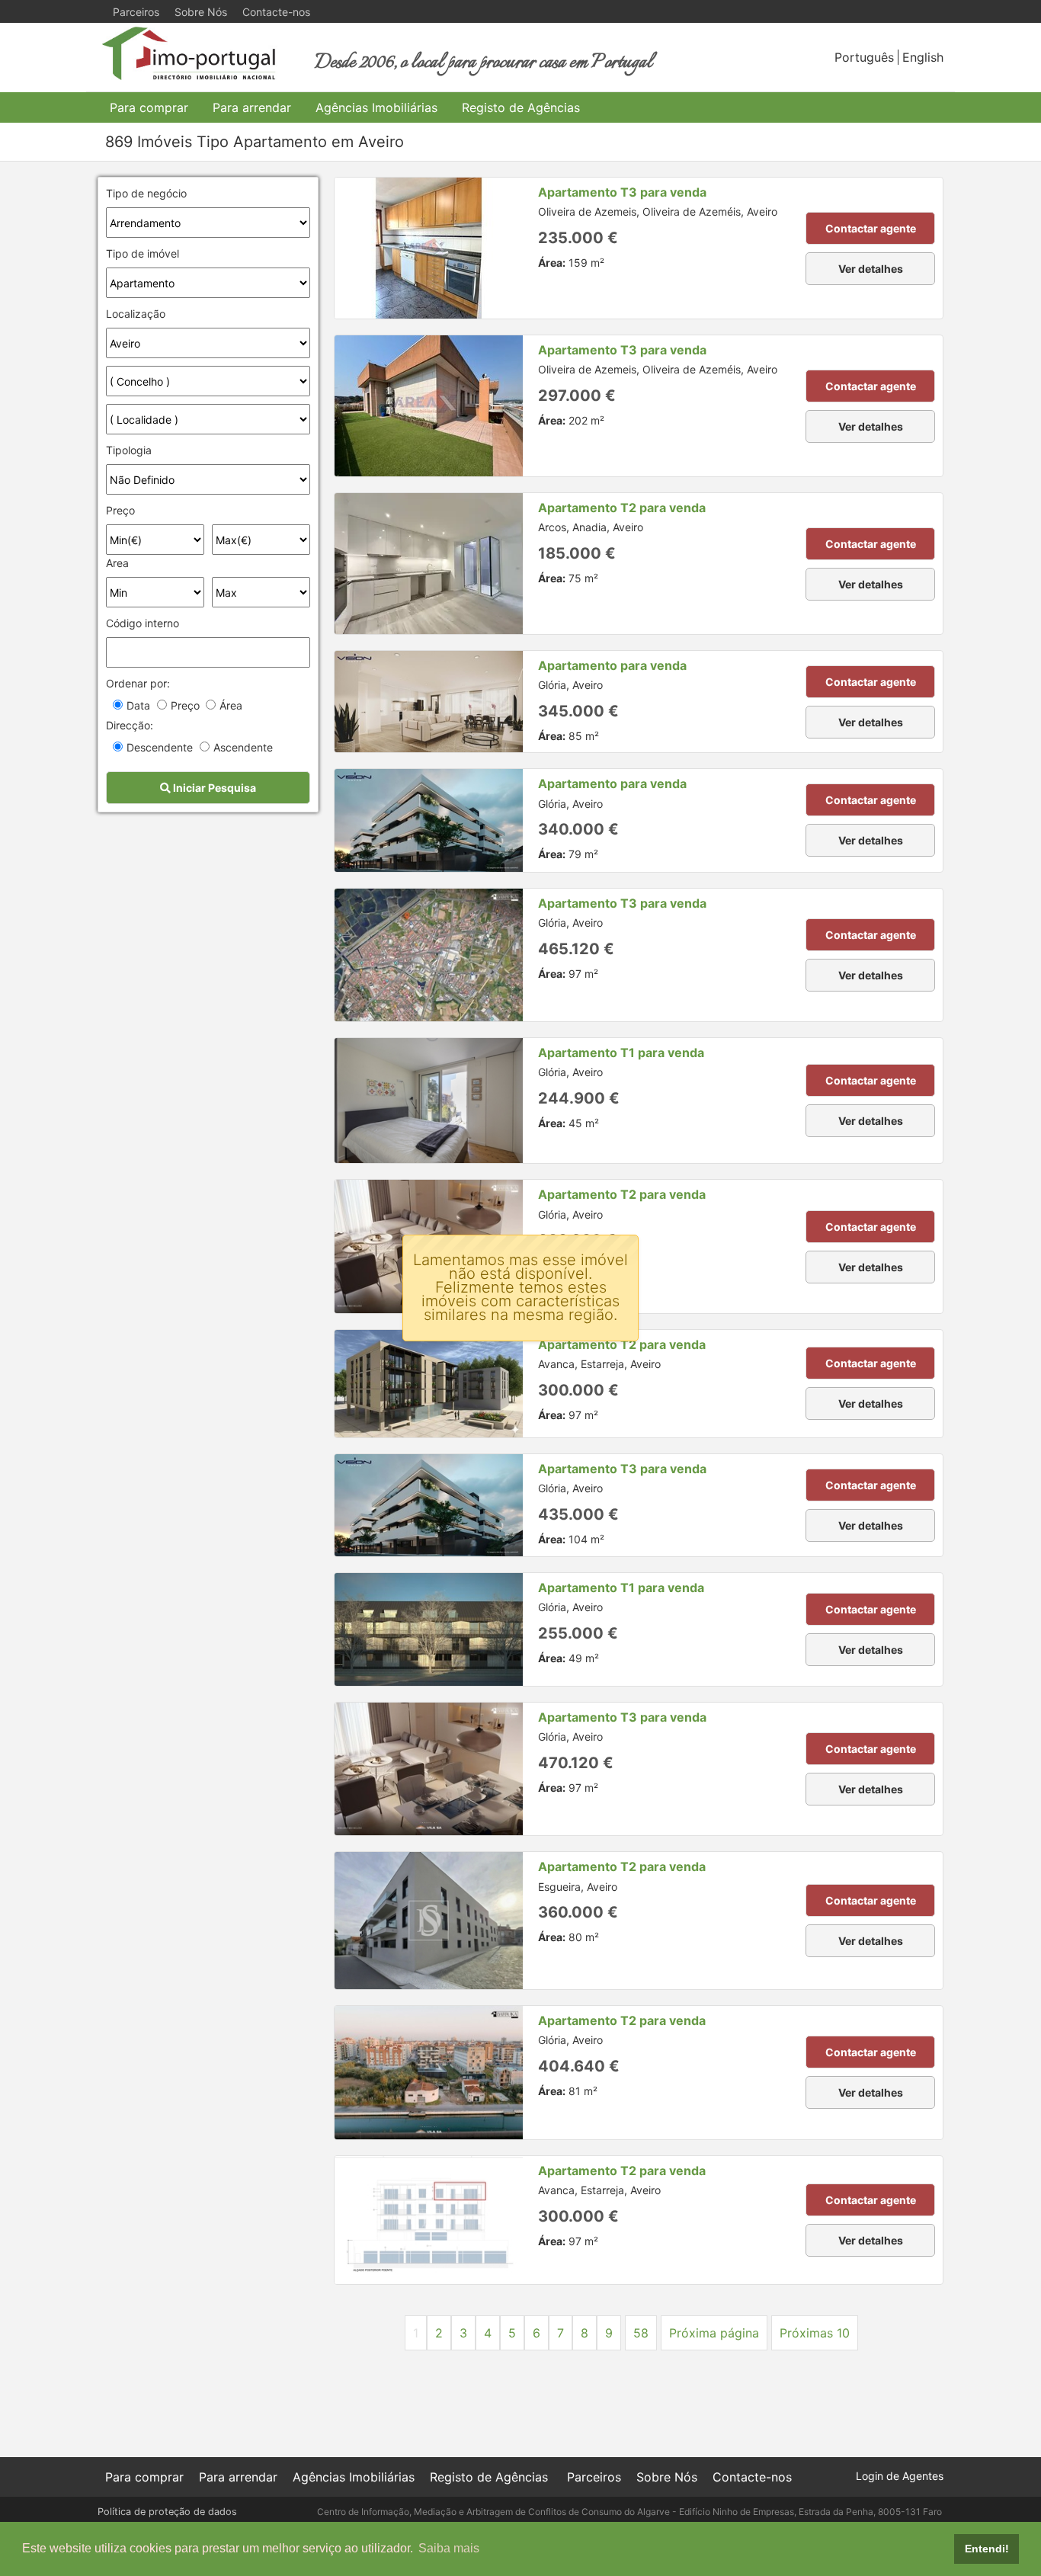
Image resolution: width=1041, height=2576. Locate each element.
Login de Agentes (900, 2476)
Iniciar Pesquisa (213, 788)
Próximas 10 (815, 2333)
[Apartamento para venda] (429, 702)
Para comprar (149, 107)
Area (117, 563)
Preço (120, 510)
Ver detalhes (871, 269)
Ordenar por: (138, 683)
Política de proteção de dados (167, 2512)
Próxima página (714, 2333)
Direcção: (130, 725)
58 (641, 2333)
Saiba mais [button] (449, 2548)
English (923, 57)
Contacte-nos (276, 12)
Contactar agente (871, 228)
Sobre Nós (201, 12)
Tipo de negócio (146, 193)
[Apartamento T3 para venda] (429, 248)
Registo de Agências (521, 107)
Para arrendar (252, 107)
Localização (136, 314)
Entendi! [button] (987, 2549)
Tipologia (129, 450)
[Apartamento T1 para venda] (429, 1101)
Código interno (143, 623)
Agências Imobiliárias (376, 107)
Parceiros (136, 12)
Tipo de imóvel (143, 253)
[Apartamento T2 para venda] (429, 564)
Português (864, 57)
